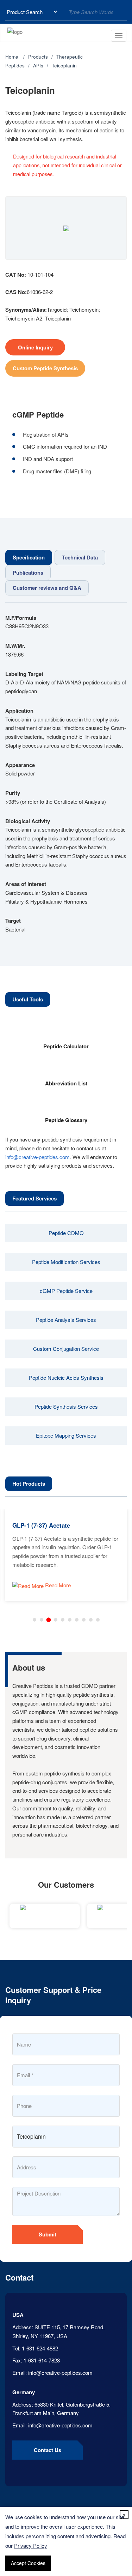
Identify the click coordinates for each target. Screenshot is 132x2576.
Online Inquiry (35, 347)
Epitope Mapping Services (66, 1435)
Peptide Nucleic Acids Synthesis (66, 1377)
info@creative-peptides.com (37, 1157)
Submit (48, 2234)
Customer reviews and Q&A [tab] (47, 588)
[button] (34, 1620)
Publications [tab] (28, 573)
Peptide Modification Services (66, 1262)
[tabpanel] (66, 774)
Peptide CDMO (66, 1233)
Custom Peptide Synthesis (45, 368)
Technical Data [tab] (80, 557)
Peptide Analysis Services (66, 1320)
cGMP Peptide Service (66, 1291)
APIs (38, 65)
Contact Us (48, 2450)
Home (12, 57)
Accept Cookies (28, 2563)
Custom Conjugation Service (66, 1349)
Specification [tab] (29, 557)
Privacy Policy (31, 2545)
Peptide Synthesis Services (66, 1406)
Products (38, 57)
